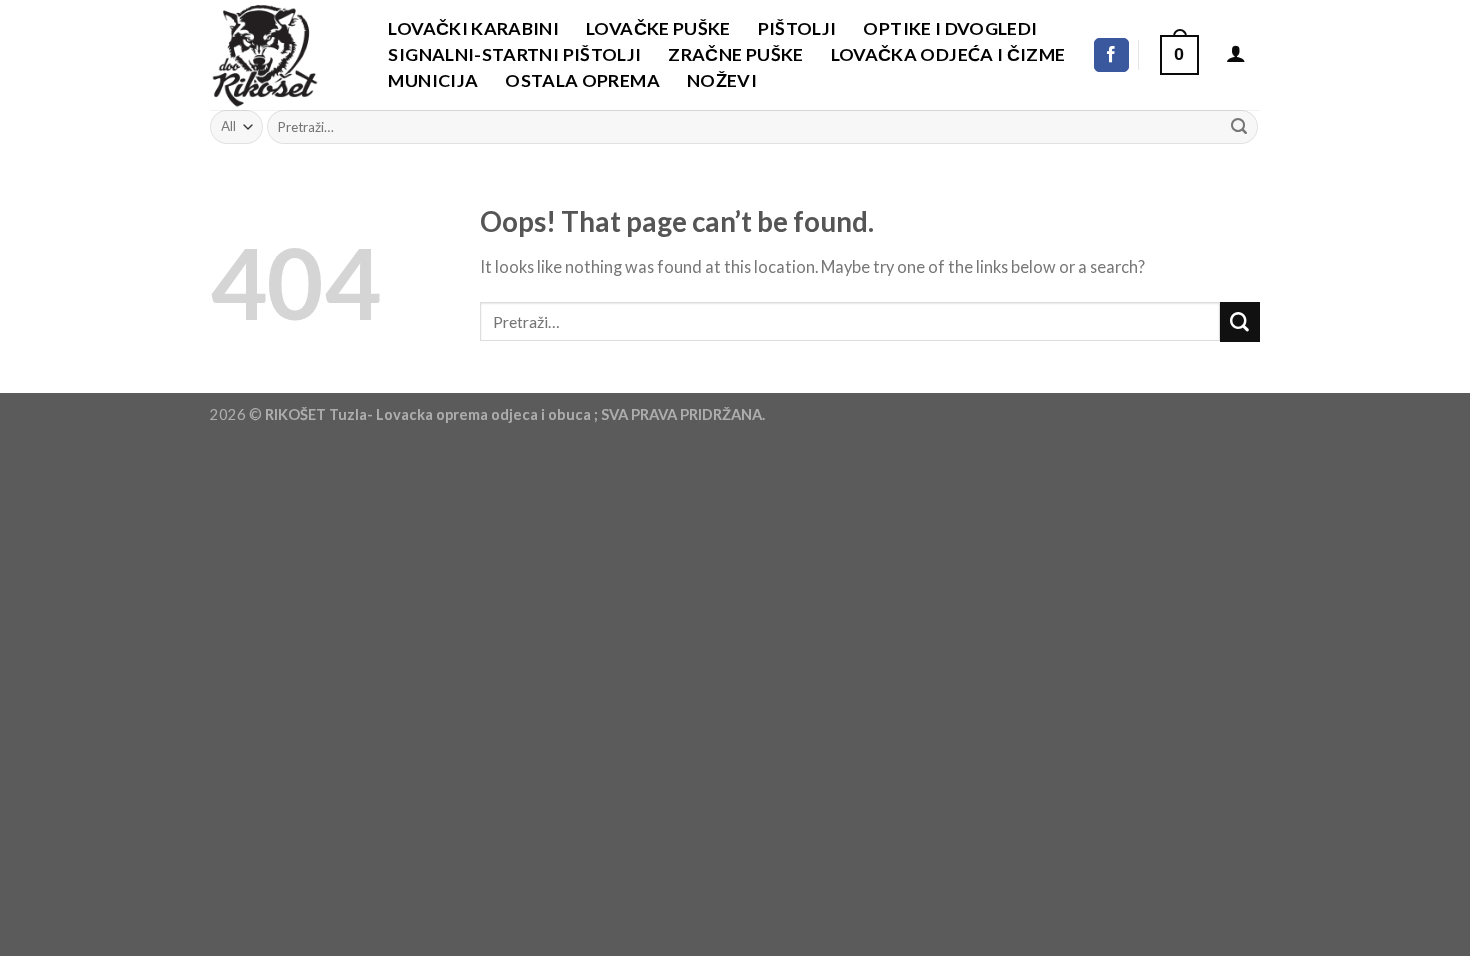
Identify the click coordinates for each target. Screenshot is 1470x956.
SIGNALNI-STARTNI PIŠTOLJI (514, 54)
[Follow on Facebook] (1111, 55)
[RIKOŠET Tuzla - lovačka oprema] (277, 55)
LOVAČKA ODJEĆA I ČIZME (948, 54)
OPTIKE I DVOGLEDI (950, 28)
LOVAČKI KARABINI (473, 28)
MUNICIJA (433, 80)
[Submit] (1238, 127)
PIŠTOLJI (797, 28)
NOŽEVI (722, 80)
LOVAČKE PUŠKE (658, 28)
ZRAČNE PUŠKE (735, 54)
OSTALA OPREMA (582, 80)
